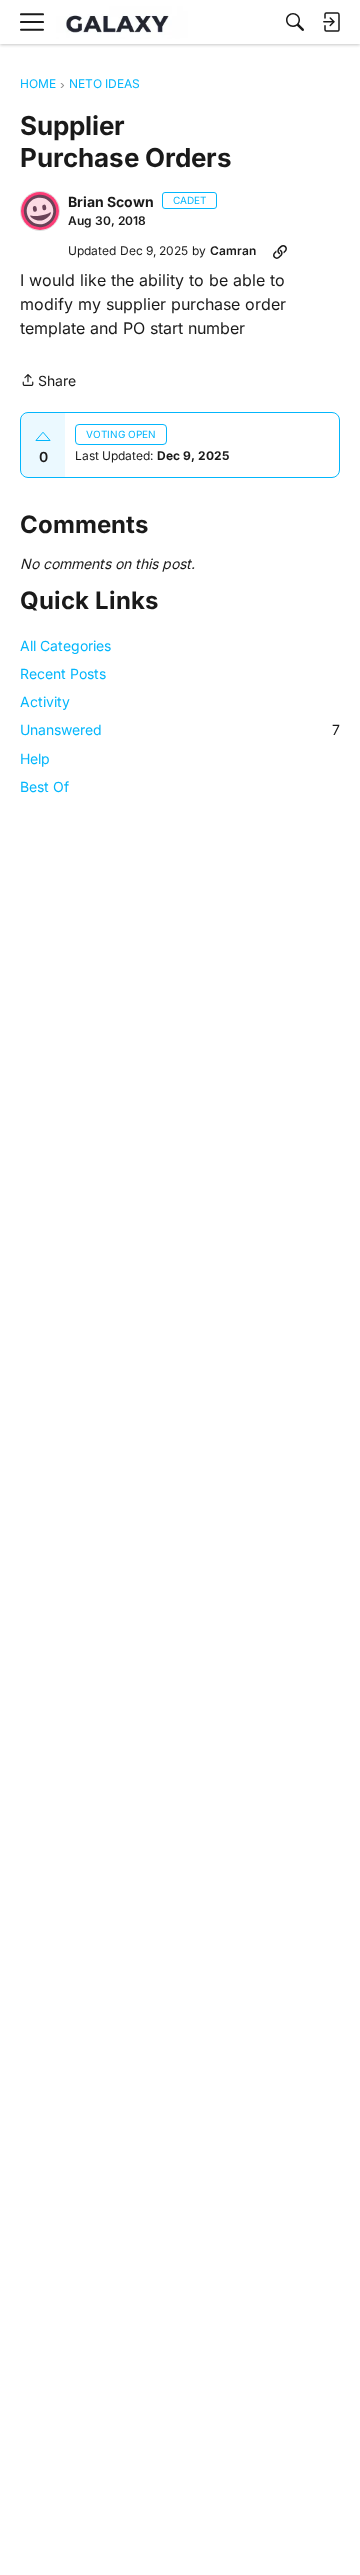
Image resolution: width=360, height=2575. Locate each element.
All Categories (65, 645)
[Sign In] (331, 22)
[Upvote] (43, 437)
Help (35, 758)
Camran (233, 250)
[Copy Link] (280, 251)
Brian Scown (111, 201)
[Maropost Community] (122, 22)
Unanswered (180, 729)
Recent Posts (63, 673)
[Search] (295, 22)
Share (48, 382)
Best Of (44, 786)
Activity (45, 701)
